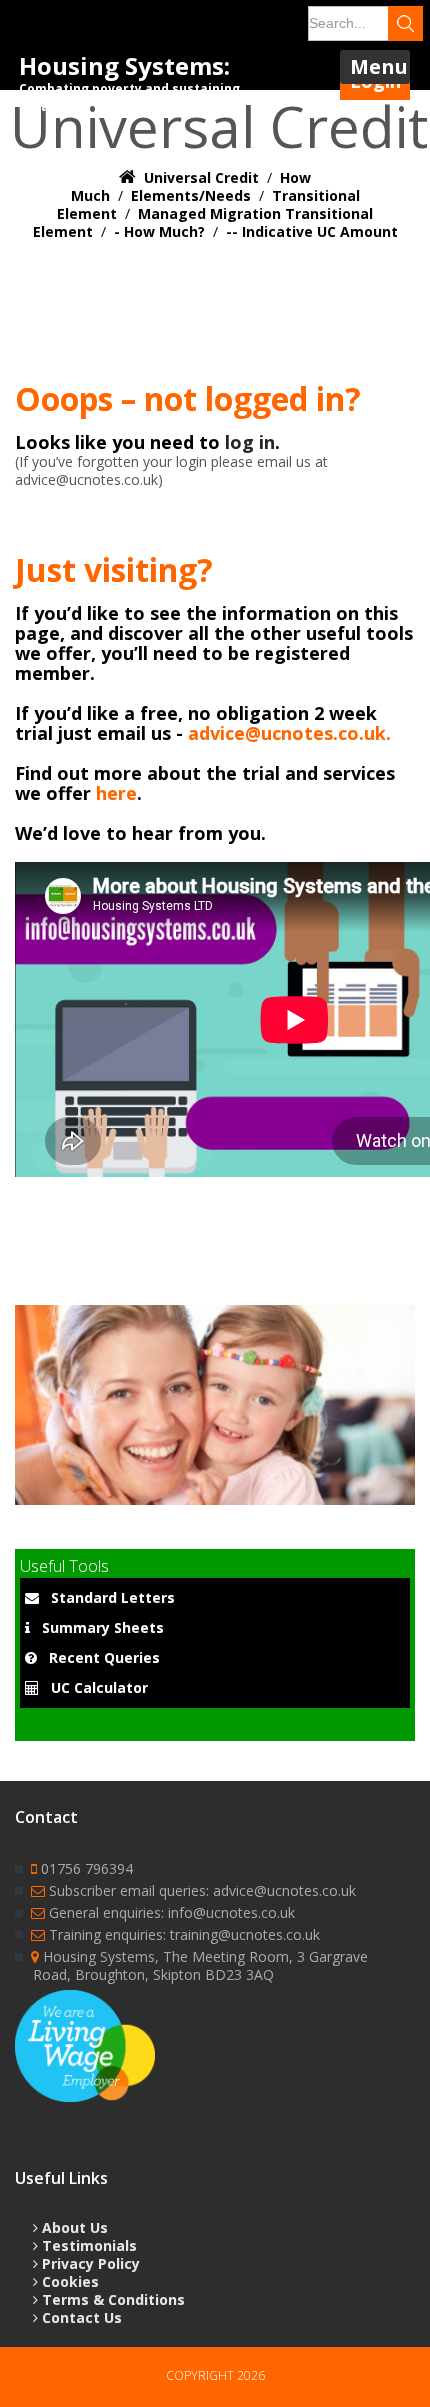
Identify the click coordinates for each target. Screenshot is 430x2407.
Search (405, 23)
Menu (379, 66)
